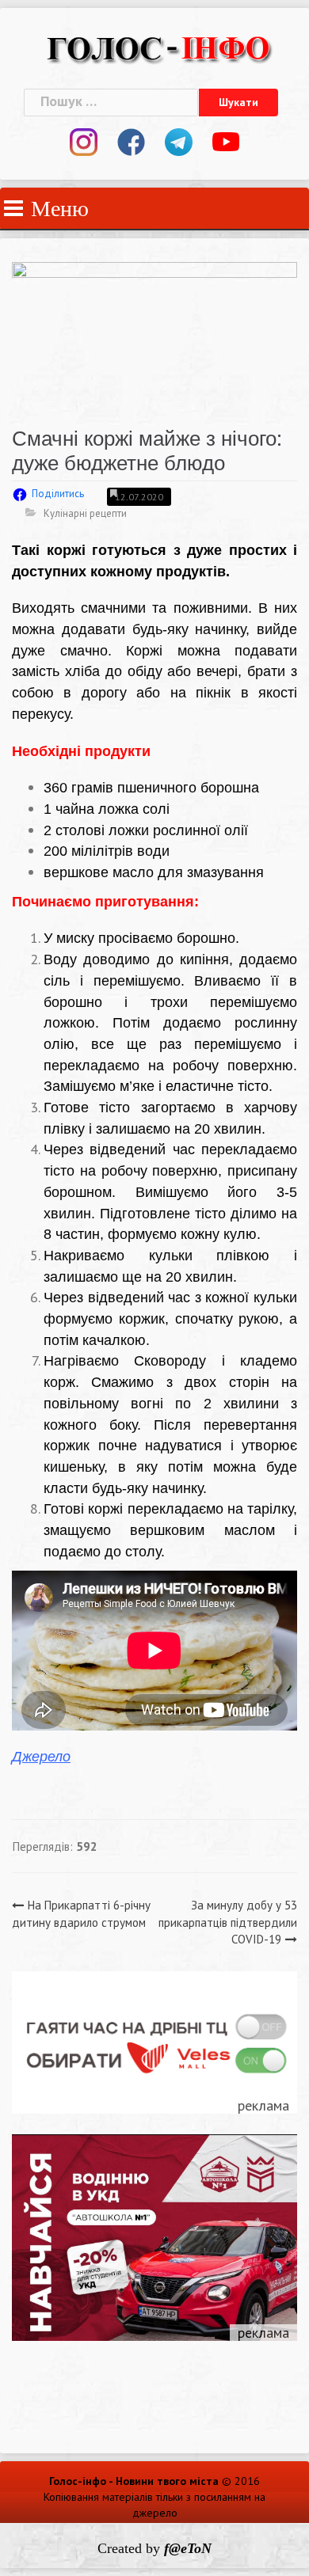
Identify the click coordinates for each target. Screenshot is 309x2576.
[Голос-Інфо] (158, 46)
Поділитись (58, 494)
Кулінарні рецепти (85, 513)
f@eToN (188, 2548)
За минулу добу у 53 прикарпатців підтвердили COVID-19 (228, 1922)
